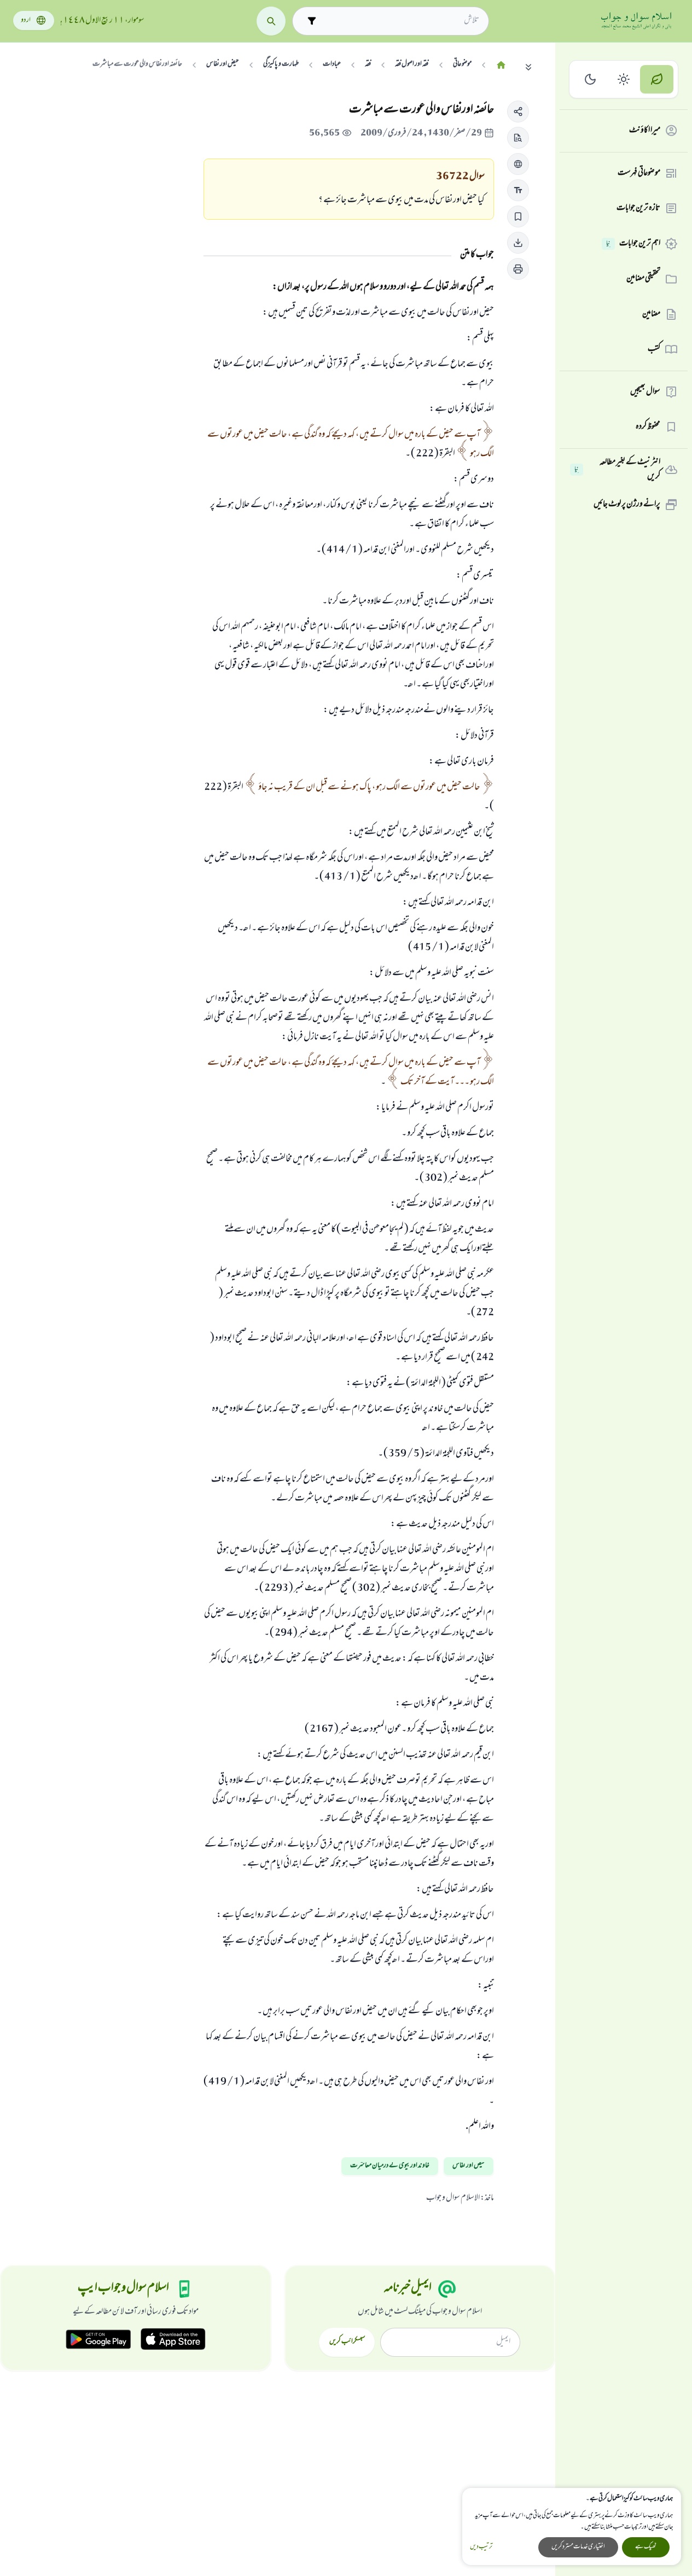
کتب (654, 349)
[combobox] (400, 21)
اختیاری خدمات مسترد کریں (578, 2547)
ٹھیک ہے (646, 2547)
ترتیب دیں (481, 2547)
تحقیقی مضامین (643, 279)
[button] (518, 112)
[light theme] (624, 80)
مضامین (651, 314)
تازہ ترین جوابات (638, 208)
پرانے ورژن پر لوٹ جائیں (627, 505)
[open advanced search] (312, 21)
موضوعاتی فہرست (639, 173)
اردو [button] (26, 21)
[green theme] (657, 80)
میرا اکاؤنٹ (645, 131)
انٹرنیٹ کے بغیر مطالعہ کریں (617, 470)
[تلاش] (271, 21)
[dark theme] (591, 80)
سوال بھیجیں (645, 392)
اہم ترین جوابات (633, 244)
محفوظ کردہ (648, 427)
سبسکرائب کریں (347, 2342)
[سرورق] (501, 65)
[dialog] (572, 2527)
